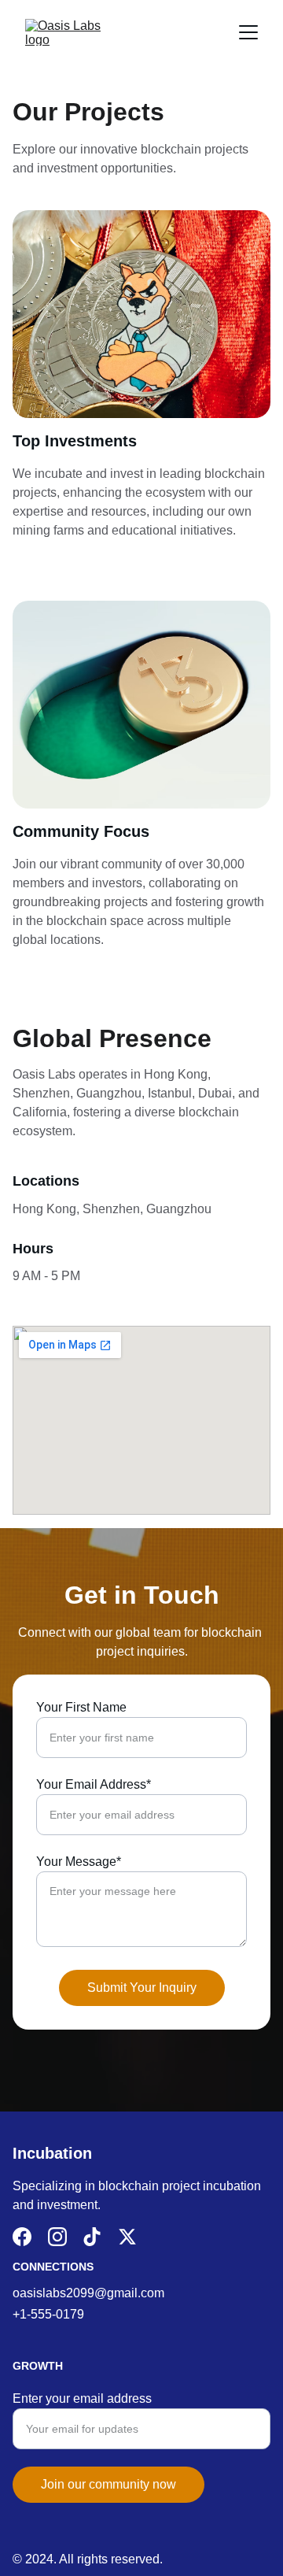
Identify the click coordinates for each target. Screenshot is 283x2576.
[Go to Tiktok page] (92, 2237)
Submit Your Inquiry (142, 1988)
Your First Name (81, 1707)
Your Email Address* (94, 1784)
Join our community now (108, 2484)
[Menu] (248, 32)
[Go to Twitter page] (127, 2237)
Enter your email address (82, 2398)
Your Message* (79, 1862)
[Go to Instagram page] (57, 2237)
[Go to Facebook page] (22, 2237)
